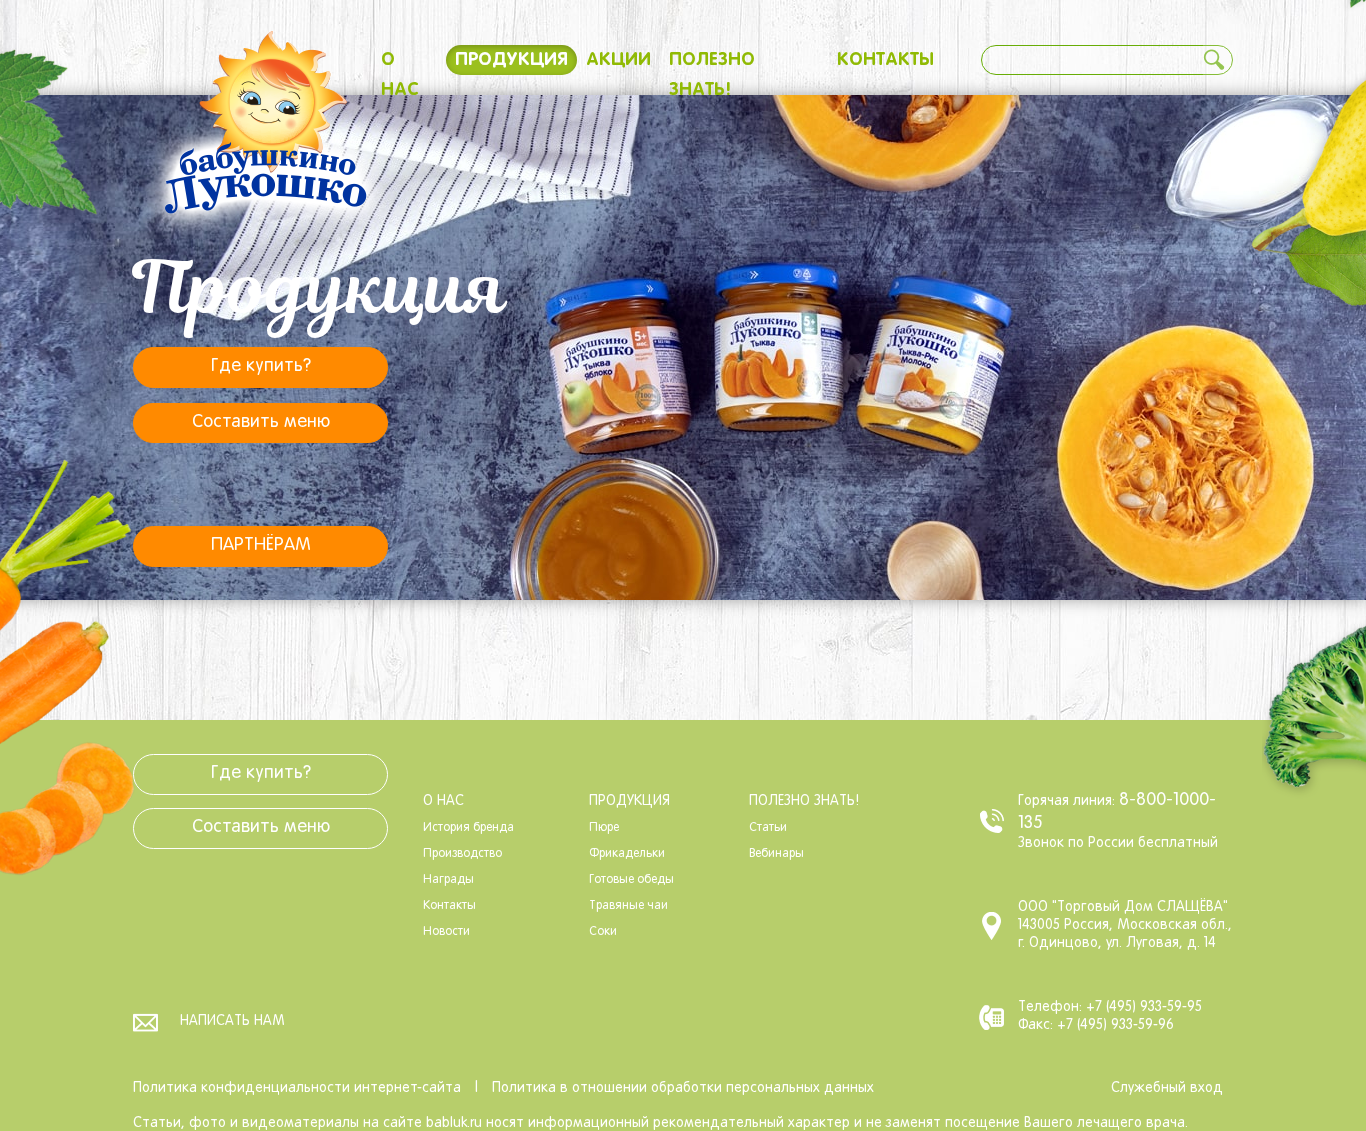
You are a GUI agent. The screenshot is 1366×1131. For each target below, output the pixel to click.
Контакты (885, 60)
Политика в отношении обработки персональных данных (683, 1088)
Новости (446, 932)
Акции (618, 60)
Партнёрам (261, 545)
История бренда (468, 828)
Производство (462, 854)
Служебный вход (1167, 1088)
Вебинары (776, 854)
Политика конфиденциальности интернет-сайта (297, 1088)
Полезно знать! (804, 801)
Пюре (604, 828)
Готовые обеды (631, 880)
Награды (448, 880)
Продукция (511, 60)
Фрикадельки (627, 854)
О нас (443, 801)
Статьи (768, 828)
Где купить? (261, 366)
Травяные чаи (628, 906)
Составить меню (261, 422)
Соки (603, 932)
